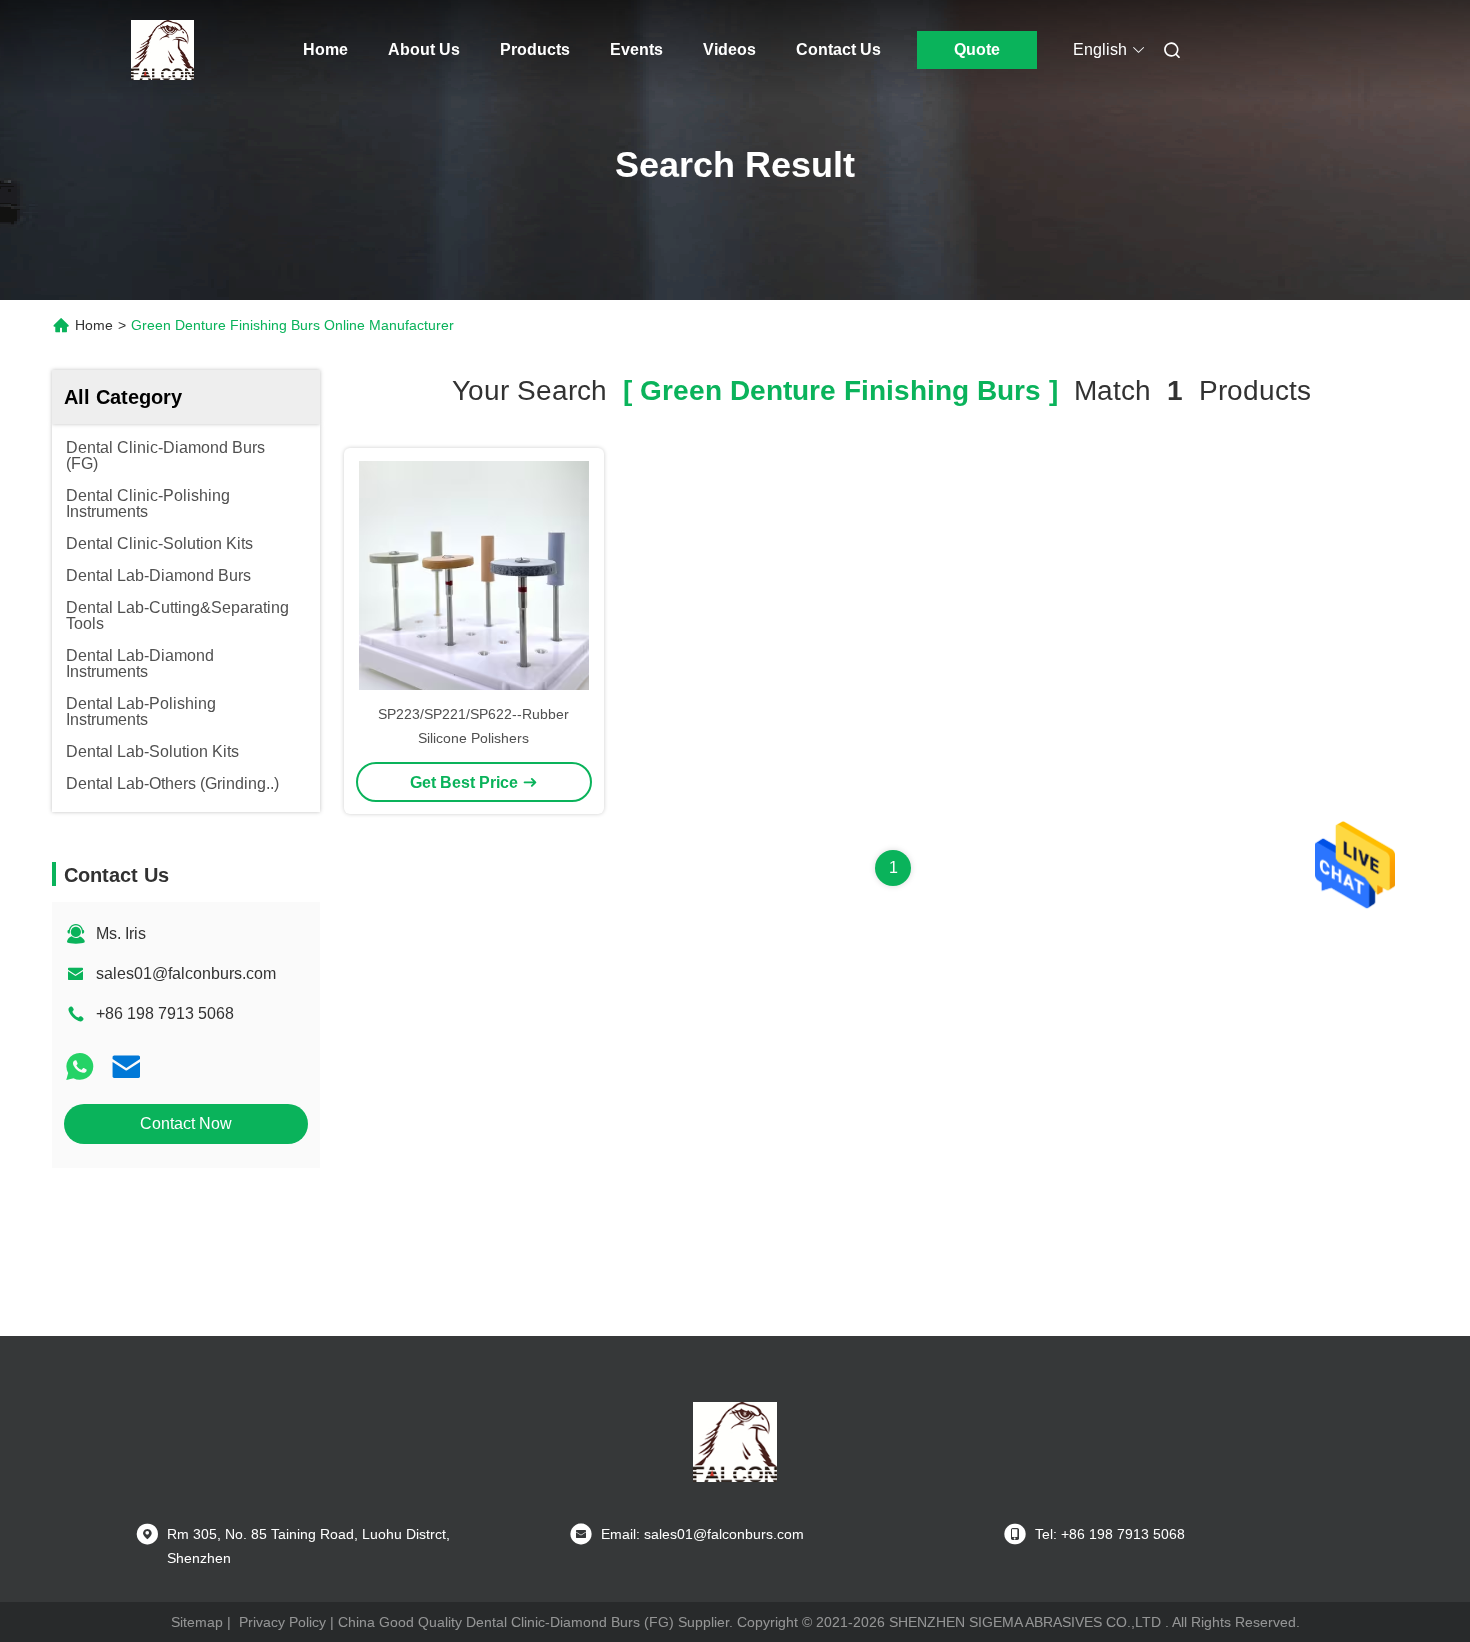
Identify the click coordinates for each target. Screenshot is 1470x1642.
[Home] (163, 50)
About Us (424, 49)
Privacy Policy (282, 1622)
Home (325, 49)
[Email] (126, 1066)
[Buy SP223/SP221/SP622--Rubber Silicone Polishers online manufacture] (474, 575)
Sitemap (197, 1622)
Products (535, 49)
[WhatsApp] (80, 1066)
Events (636, 49)
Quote (977, 49)
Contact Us (838, 49)
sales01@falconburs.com (186, 973)
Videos (729, 49)
